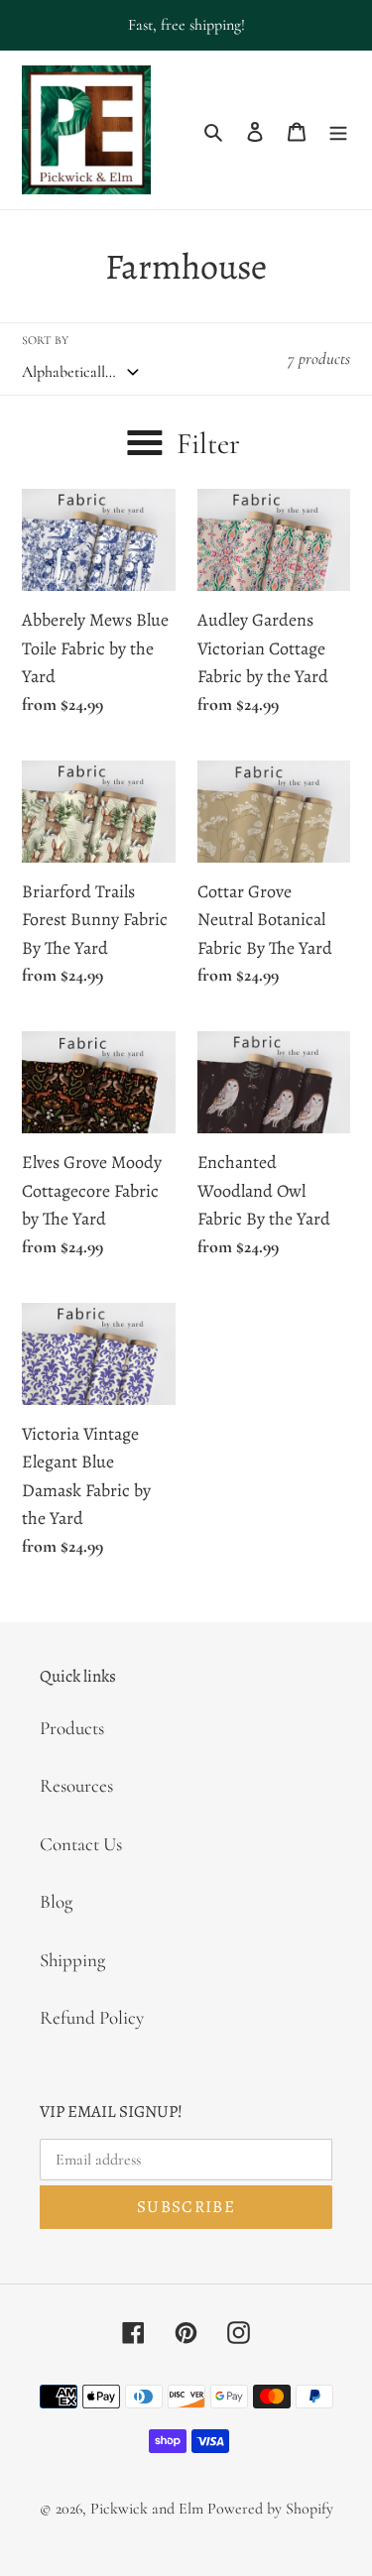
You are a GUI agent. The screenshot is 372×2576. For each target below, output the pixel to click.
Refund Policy (92, 2017)
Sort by (45, 340)
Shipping (72, 1960)
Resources (76, 1785)
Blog (56, 1901)
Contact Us (81, 1844)
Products (72, 1728)
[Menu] (338, 130)
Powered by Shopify (270, 2509)
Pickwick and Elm (147, 2509)
